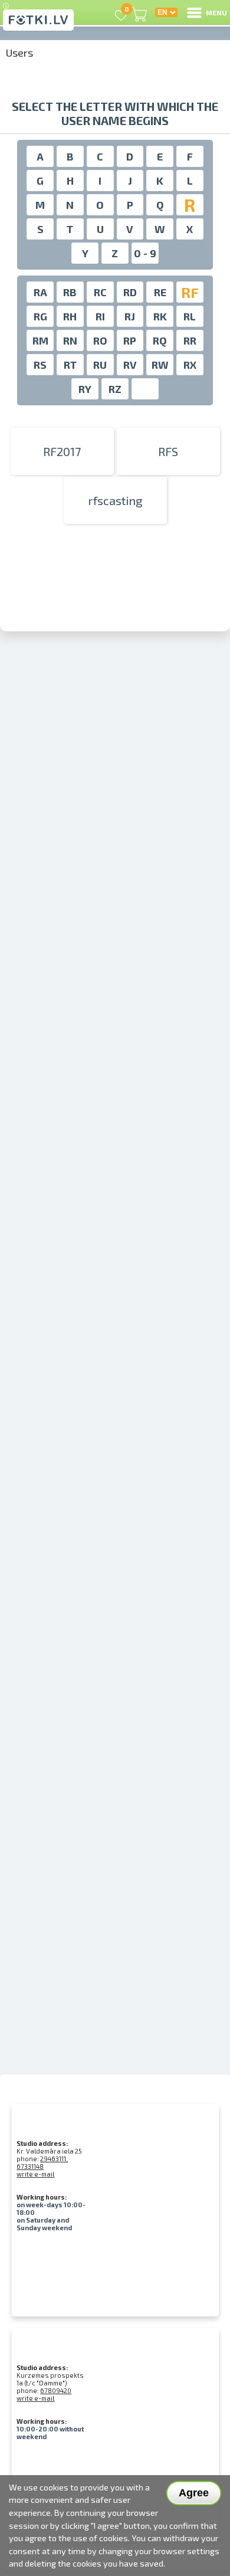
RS (40, 365)
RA (40, 292)
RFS (168, 451)
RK (160, 316)
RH (70, 316)
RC (100, 292)
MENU (216, 12)
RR (190, 340)
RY (85, 389)
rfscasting (115, 500)
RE (160, 292)
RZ (115, 389)
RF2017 (62, 451)
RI (100, 316)
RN (70, 340)
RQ (160, 340)
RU (100, 365)
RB (70, 292)
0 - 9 (145, 253)
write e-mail (35, 2174)
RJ (130, 316)
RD (130, 292)
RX (190, 365)
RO (100, 340)
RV (130, 365)
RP (130, 340)
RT (70, 365)
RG (40, 316)
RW (160, 365)
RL (190, 316)
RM (40, 340)
